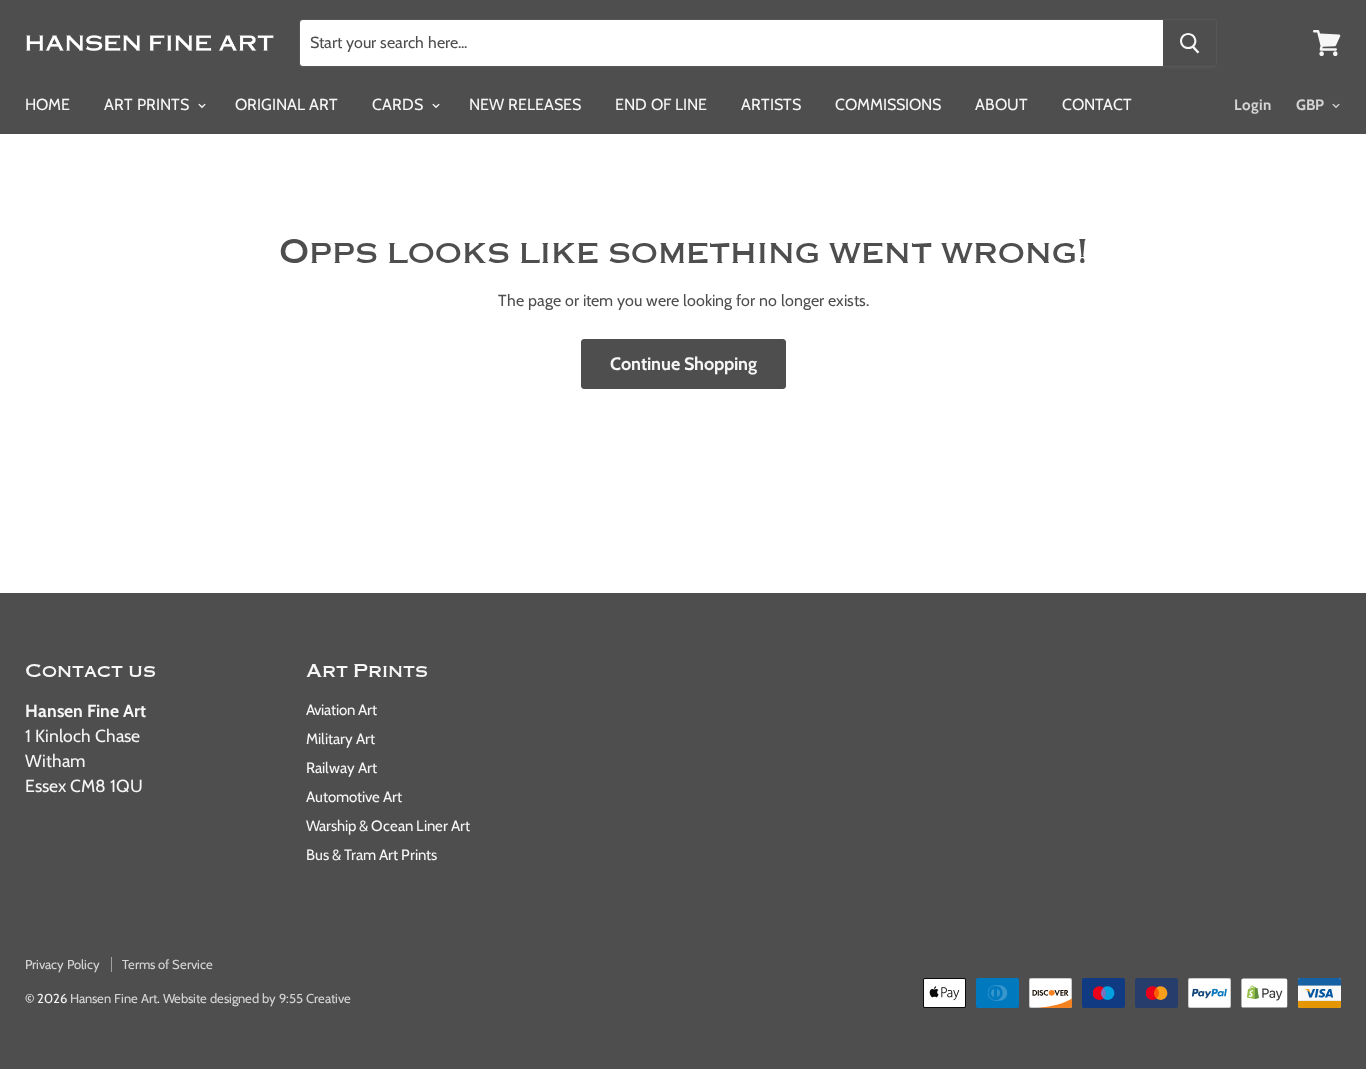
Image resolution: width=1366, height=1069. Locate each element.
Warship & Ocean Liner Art (388, 826)
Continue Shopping (683, 364)
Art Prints (148, 104)
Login (1252, 105)
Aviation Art (341, 710)
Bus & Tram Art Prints (371, 855)
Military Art (340, 739)
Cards (399, 104)
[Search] (1189, 43)
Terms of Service (167, 964)
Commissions (888, 104)
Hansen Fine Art (113, 998)
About (1001, 104)
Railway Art (341, 768)
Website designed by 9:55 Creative (257, 998)
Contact (1097, 104)
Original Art (286, 104)
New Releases (525, 104)
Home (47, 104)
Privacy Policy (62, 964)
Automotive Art (354, 797)
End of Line (661, 104)
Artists (771, 104)
